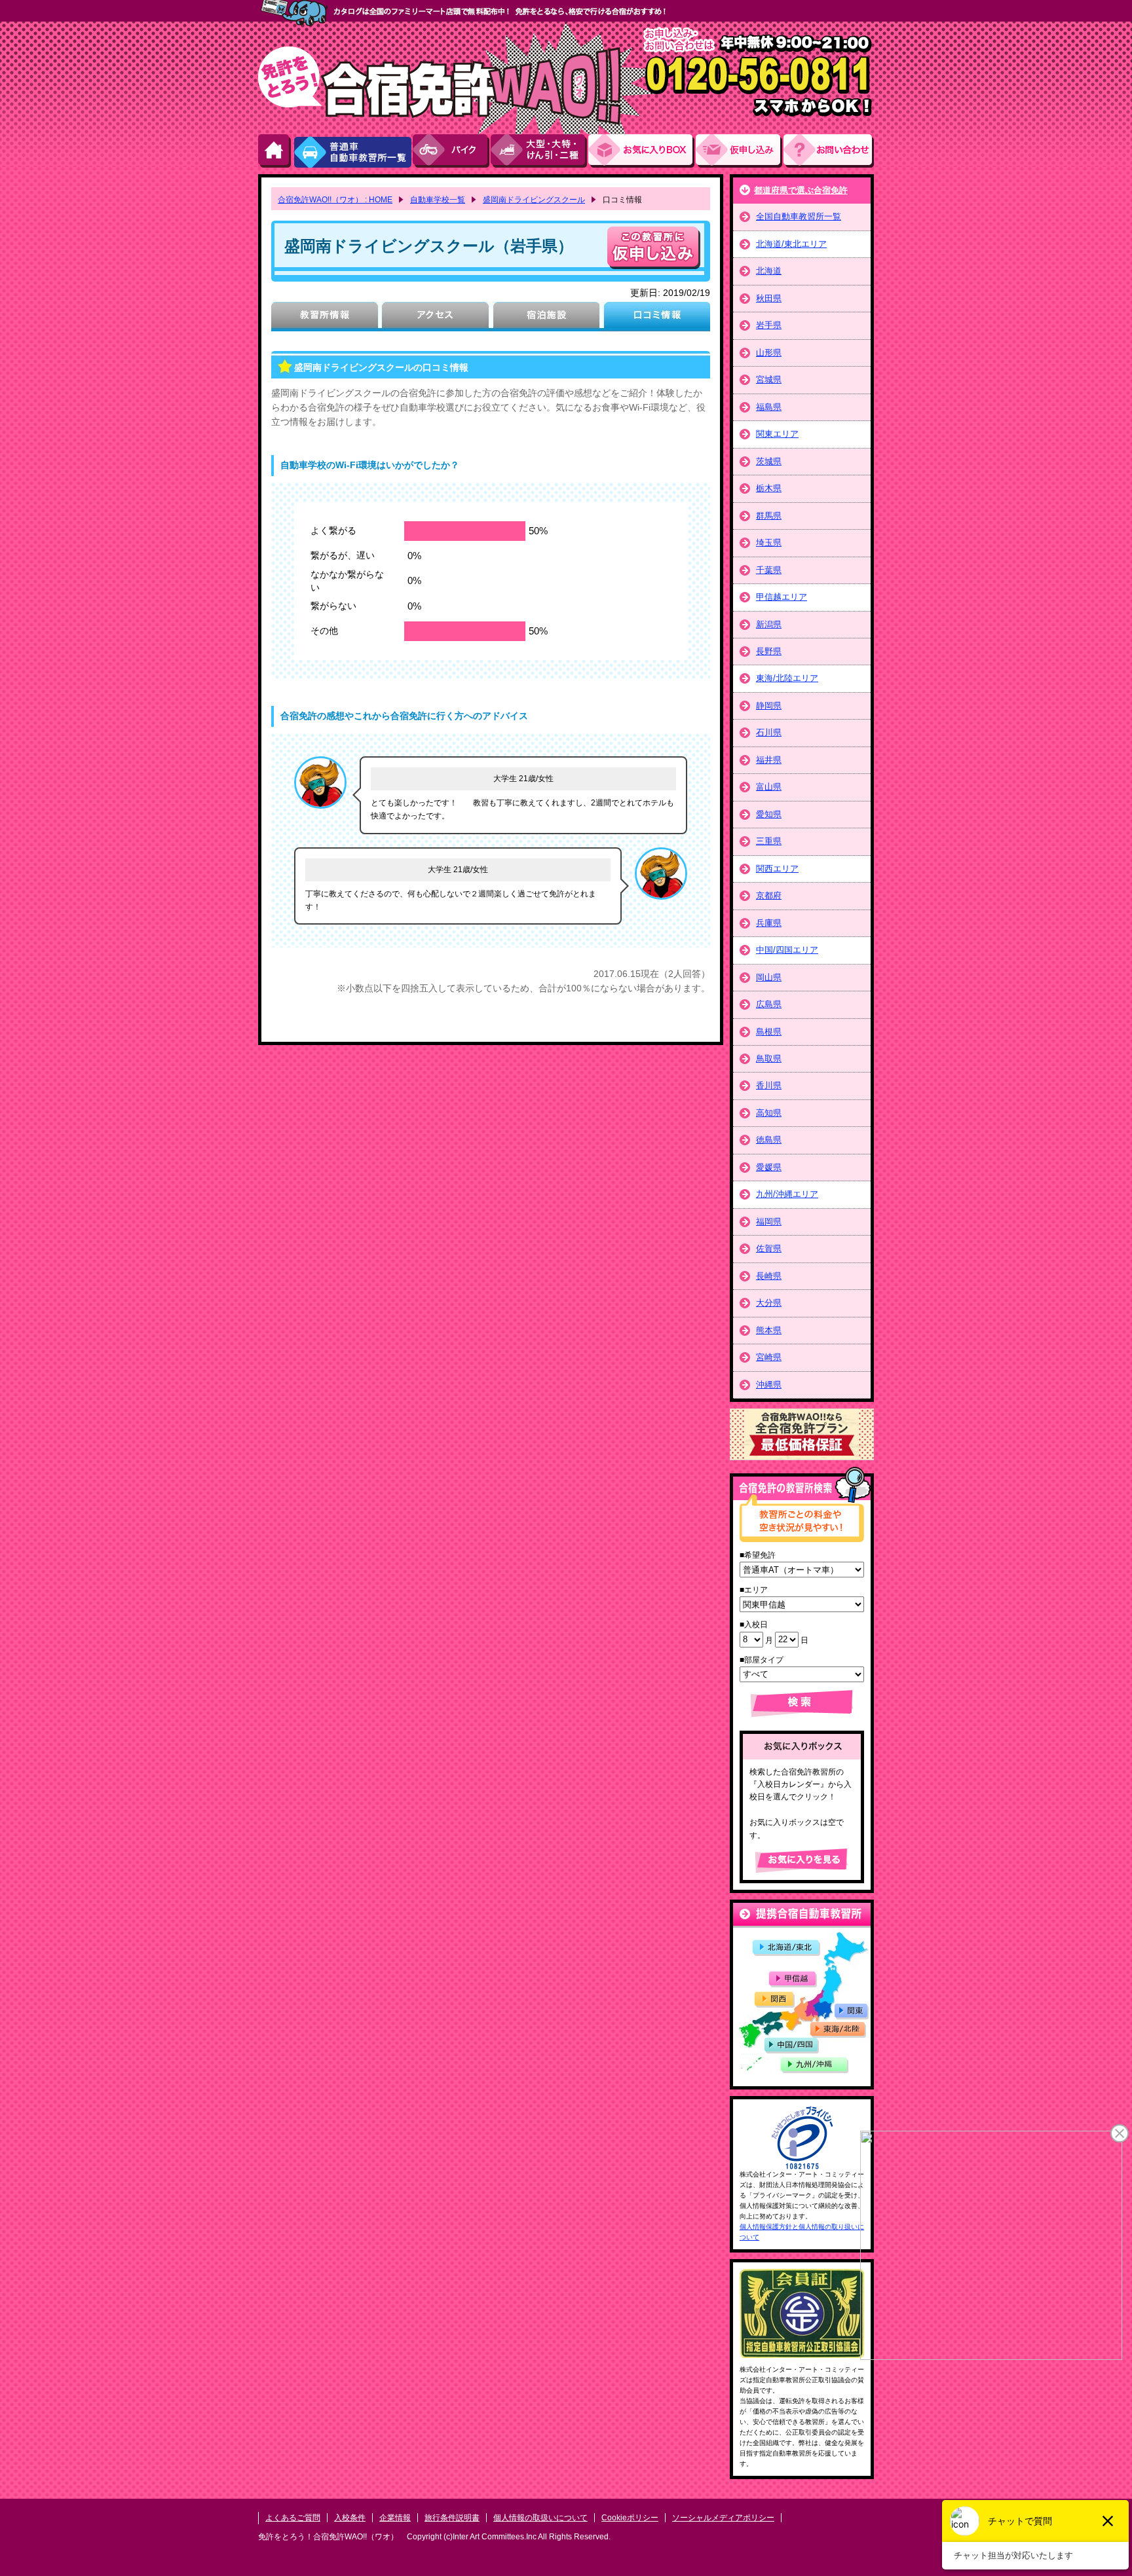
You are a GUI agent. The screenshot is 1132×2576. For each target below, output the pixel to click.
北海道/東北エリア (791, 244)
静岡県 (769, 706)
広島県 (769, 1004)
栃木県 (769, 488)
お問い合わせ (829, 151)
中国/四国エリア (787, 950)
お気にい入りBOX (642, 151)
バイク (452, 151)
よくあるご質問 (293, 2518)
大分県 (769, 1303)
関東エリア (777, 434)
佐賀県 (769, 1248)
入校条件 (350, 2518)
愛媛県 (769, 1167)
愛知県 (769, 814)
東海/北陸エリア (787, 678)
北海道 (769, 271)
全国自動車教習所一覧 (799, 216)
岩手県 (769, 325)
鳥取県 (769, 1058)
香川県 (769, 1085)
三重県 (769, 841)
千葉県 (769, 570)
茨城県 (769, 461)
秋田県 (769, 298)
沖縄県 (769, 1385)
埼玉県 (769, 543)
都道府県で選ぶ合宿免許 (801, 190)
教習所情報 (325, 317)
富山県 (769, 787)
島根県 (769, 1032)
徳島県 (769, 1140)
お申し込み (740, 151)
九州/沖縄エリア (787, 1194)
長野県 (769, 651)
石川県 (769, 732)
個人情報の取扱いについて (540, 2518)
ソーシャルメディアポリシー (723, 2518)
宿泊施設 (546, 317)
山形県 (769, 353)
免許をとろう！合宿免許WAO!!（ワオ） (328, 2537)
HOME (275, 151)
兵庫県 (769, 923)
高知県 (769, 1113)
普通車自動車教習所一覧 (352, 151)
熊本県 (769, 1330)
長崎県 (769, 1276)
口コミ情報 (657, 317)
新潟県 (769, 624)
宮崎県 (769, 1357)
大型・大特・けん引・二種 (539, 151)
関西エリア (777, 869)
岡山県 (769, 977)
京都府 (769, 895)
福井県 (769, 760)
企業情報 (395, 2518)
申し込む (654, 248)
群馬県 (769, 516)
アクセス (435, 317)
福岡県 (769, 1222)
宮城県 (769, 379)
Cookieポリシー (630, 2518)
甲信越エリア (782, 597)
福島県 (769, 407)
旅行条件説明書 (452, 2518)
